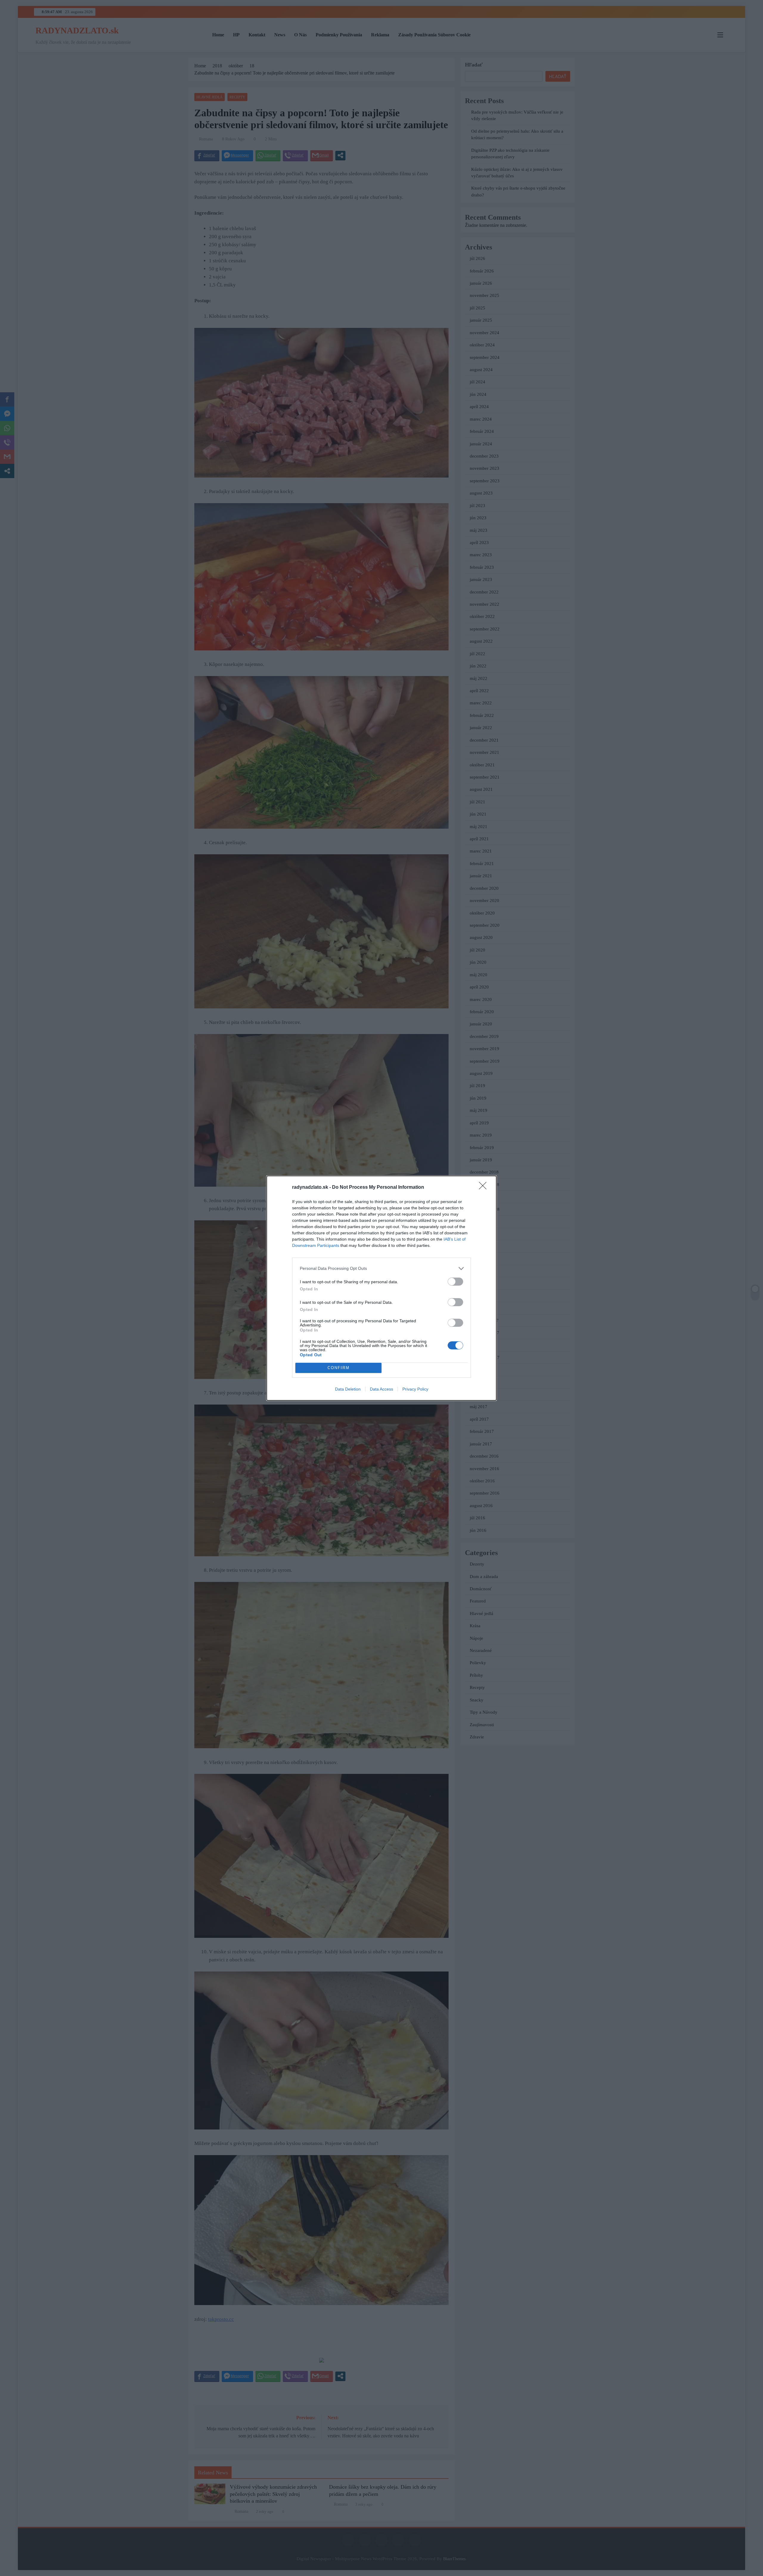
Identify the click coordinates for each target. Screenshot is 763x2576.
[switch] (455, 1282)
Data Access (381, 1389)
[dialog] (381, 1288)
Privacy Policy (415, 1389)
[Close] (485, 1188)
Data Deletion (348, 1389)
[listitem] (381, 1268)
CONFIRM (339, 1368)
